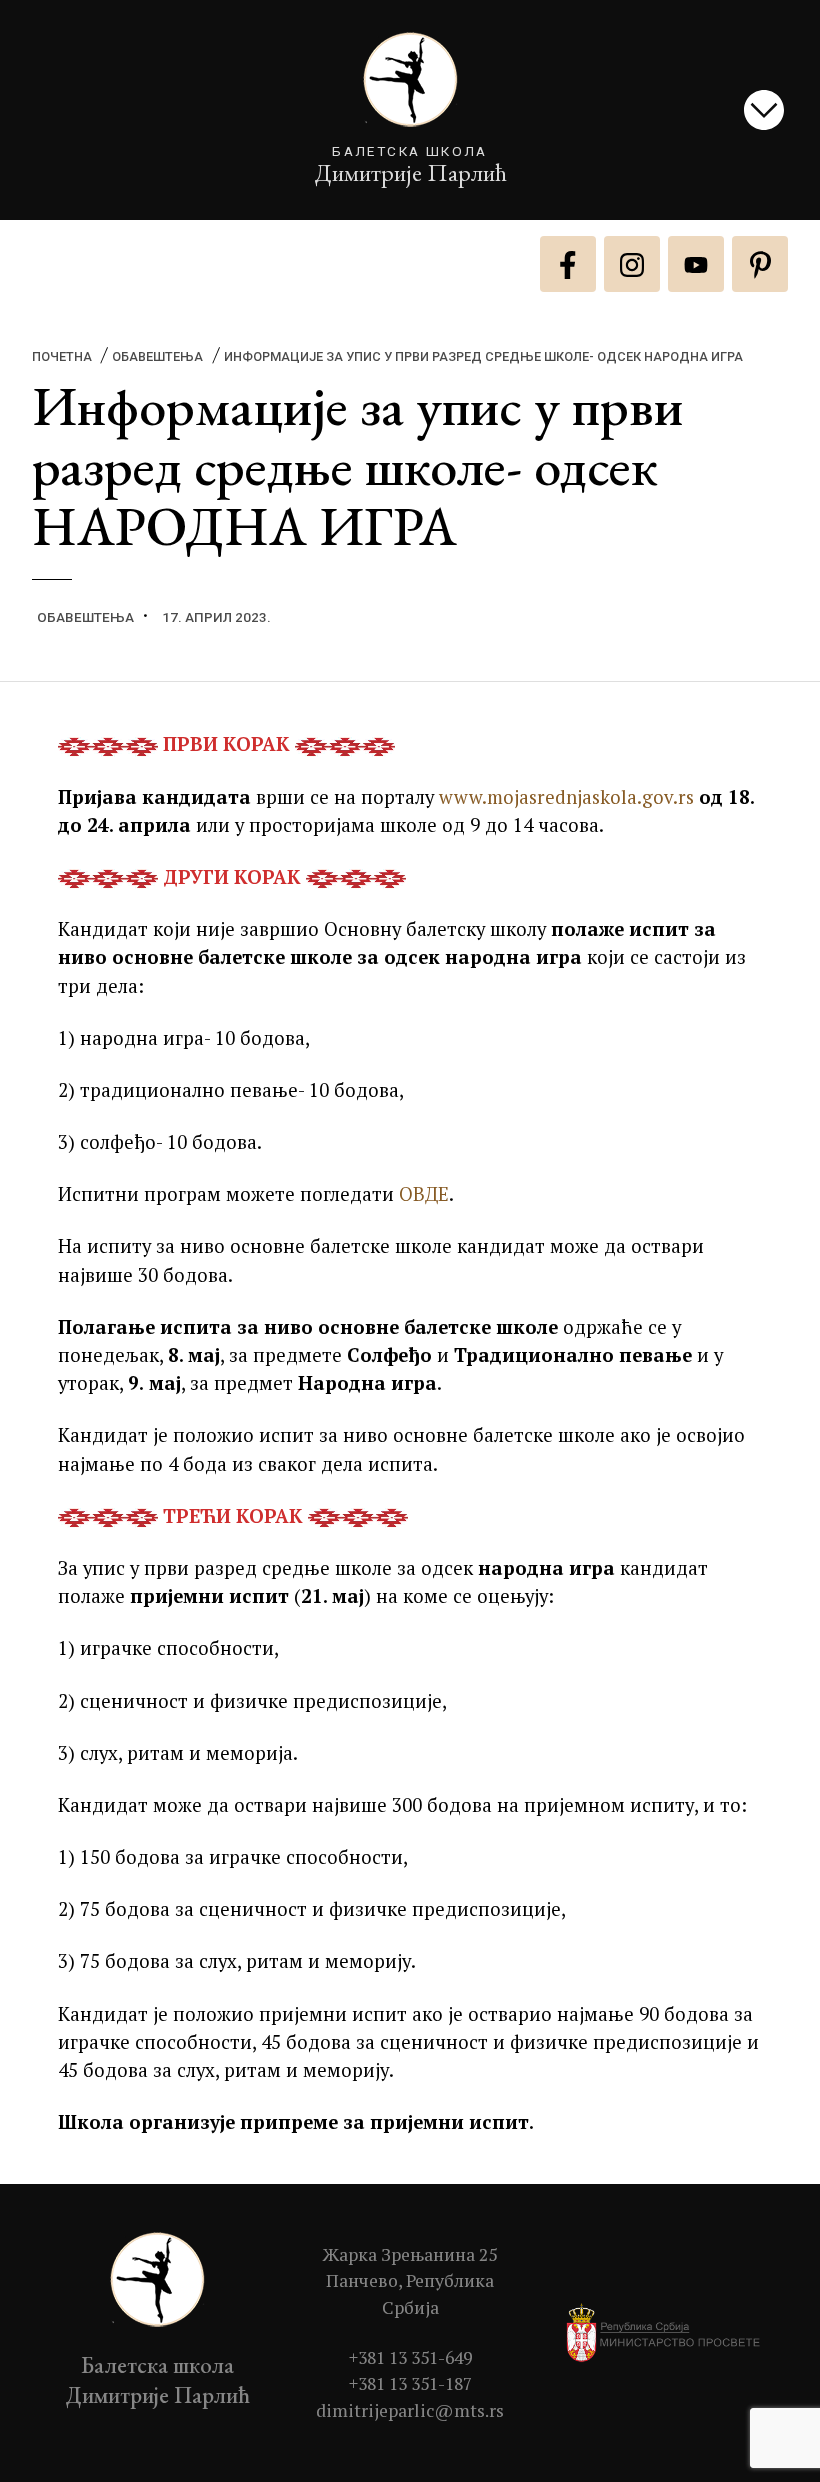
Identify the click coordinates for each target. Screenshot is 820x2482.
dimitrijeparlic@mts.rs (410, 2410)
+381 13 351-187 (410, 2383)
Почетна (62, 356)
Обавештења (157, 356)
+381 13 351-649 (410, 2357)
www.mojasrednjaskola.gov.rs (566, 796)
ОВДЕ (424, 1193)
